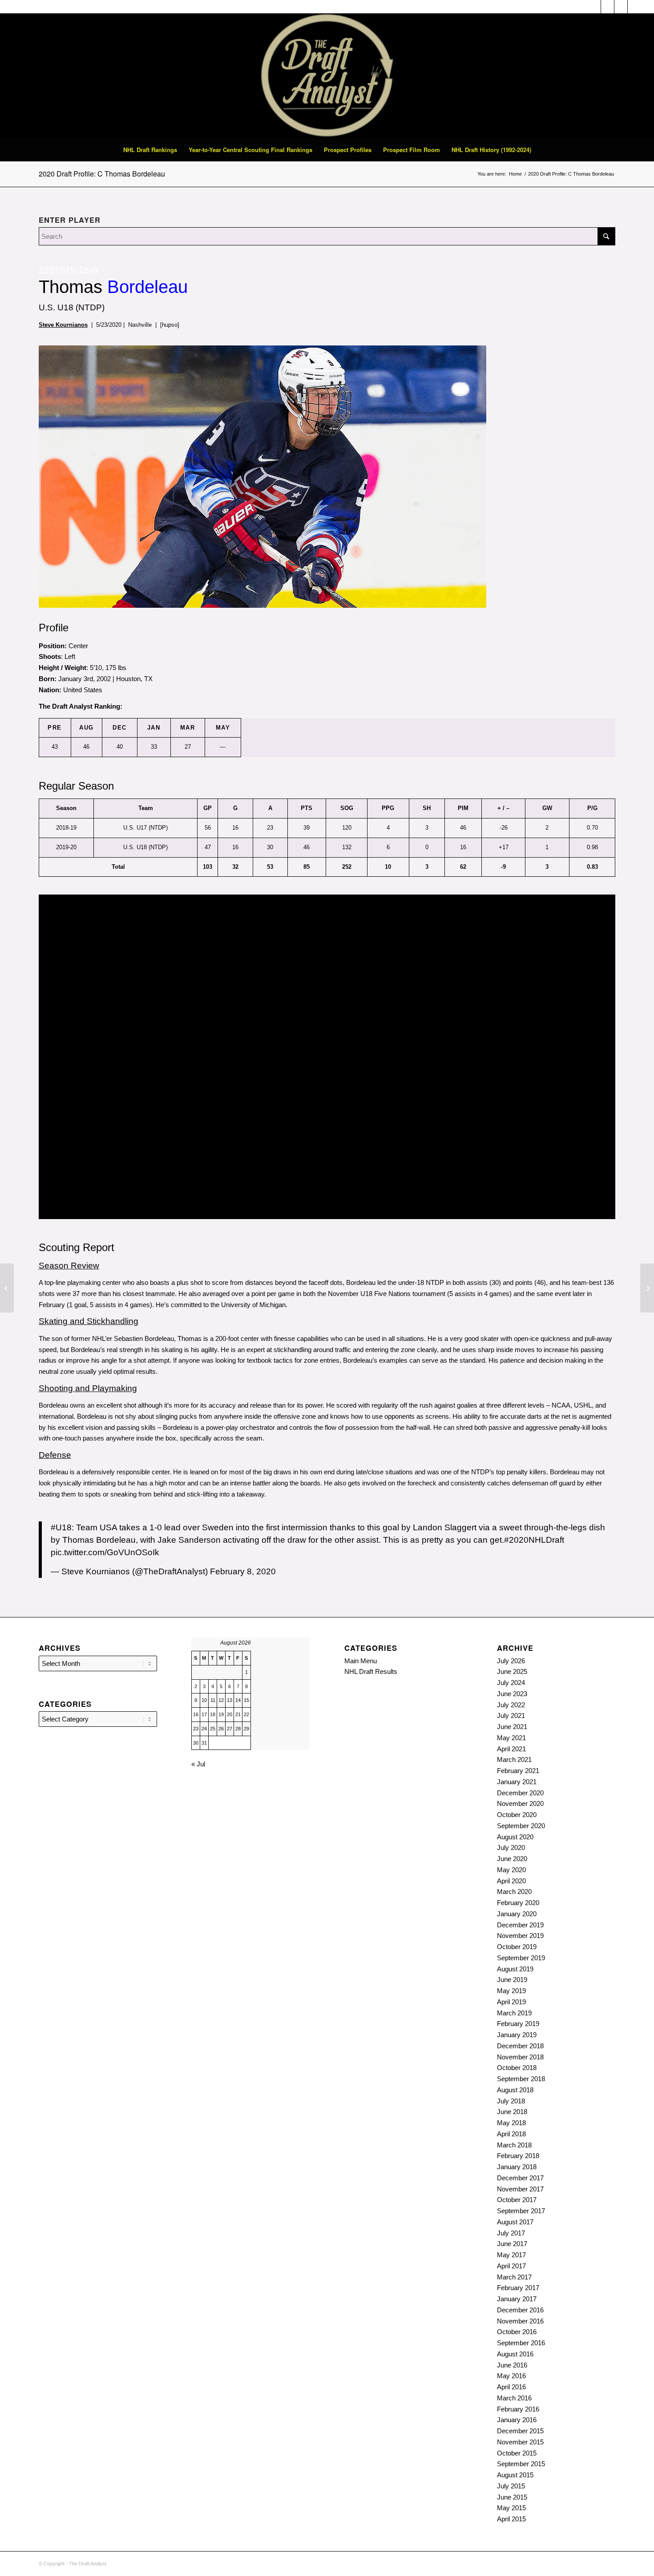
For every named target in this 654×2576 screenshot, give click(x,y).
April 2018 (511, 2134)
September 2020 (521, 1826)
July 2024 (511, 1683)
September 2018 (521, 2079)
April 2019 (511, 2002)
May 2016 (511, 2376)
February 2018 (518, 2156)
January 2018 (517, 2167)
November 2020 (520, 1804)
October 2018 (517, 2068)
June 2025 (512, 1671)
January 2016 (517, 2420)
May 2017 (511, 2255)
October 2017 (517, 2200)
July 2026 (511, 1661)
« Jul (198, 1764)
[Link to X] (621, 7)
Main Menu (361, 1661)
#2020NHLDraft (534, 1540)
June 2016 (512, 2365)
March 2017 (514, 2277)
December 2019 (520, 1925)
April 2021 (511, 1749)
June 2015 (512, 2497)
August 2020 (515, 1837)
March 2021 (514, 1759)
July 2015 (511, 2486)
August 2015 (515, 2475)
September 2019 (521, 1958)
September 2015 (521, 2464)
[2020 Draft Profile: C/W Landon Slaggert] (7, 1288)
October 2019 (517, 1947)
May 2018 (511, 2123)
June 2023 (512, 1694)
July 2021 (511, 1715)
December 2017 (520, 2178)
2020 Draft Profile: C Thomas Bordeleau (102, 174)
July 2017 (511, 2233)
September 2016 (521, 2343)
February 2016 (518, 2409)
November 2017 (520, 2189)
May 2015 (511, 2508)
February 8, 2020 (243, 1571)
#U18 (61, 1527)
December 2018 (520, 2046)
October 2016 (517, 2332)
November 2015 (520, 2442)
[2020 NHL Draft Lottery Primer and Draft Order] (647, 1288)
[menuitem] (150, 150)
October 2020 (517, 1815)
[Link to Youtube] (634, 7)
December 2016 (520, 2310)
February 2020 (518, 1903)
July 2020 (511, 1848)
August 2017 (515, 2222)
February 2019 (518, 2024)
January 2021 (517, 1782)
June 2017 (512, 2244)
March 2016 (514, 2398)
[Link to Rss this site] (608, 7)
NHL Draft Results (371, 1671)
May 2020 (511, 1870)
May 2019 (511, 1991)
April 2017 (511, 2266)
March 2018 (514, 2145)
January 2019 (517, 2035)
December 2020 (520, 1793)
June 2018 (512, 2112)
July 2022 (511, 1705)
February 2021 (518, 1771)
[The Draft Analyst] (327, 76)
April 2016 (511, 2387)
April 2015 (511, 2519)
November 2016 (520, 2321)
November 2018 (520, 2057)
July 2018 (511, 2101)
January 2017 (517, 2299)
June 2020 (512, 1859)
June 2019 (512, 1980)
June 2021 (512, 1727)
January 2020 (517, 1914)
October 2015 (517, 2453)
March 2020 (514, 1892)
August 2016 (515, 2354)
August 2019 (515, 1969)
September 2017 (521, 2211)
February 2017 (518, 2288)
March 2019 (514, 2013)
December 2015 (520, 2431)
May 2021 (511, 1738)
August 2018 (515, 2090)
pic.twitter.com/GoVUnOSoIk (105, 1552)
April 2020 (511, 1881)
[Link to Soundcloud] (594, 7)
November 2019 (520, 1936)
